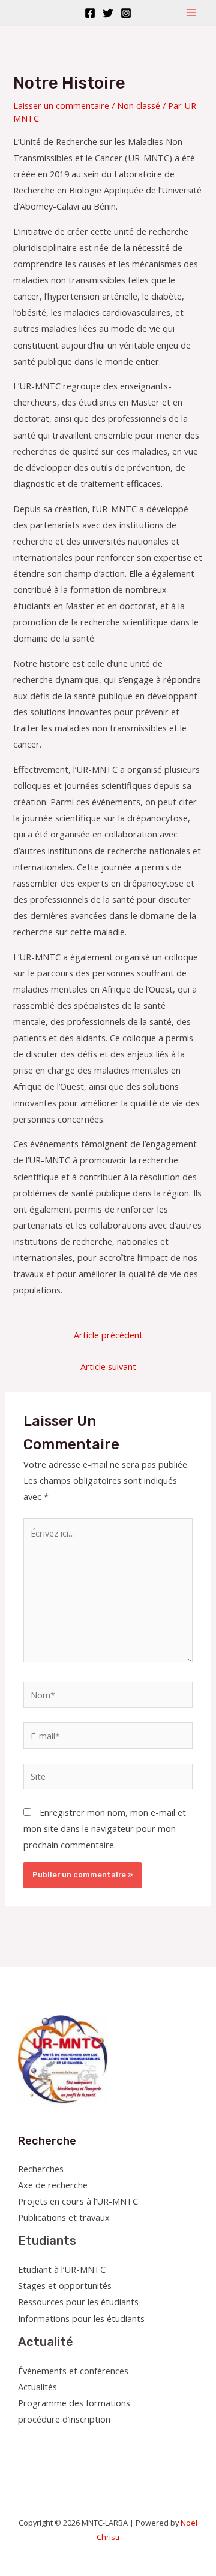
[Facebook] (90, 13)
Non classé (139, 105)
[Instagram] (126, 13)
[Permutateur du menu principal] (191, 13)
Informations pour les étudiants (81, 2318)
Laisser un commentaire (61, 105)
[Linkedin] (91, 2442)
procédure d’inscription (64, 2419)
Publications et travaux (64, 2217)
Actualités (37, 2387)
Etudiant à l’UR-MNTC (62, 2269)
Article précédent (108, 1335)
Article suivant (108, 1366)
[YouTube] (75, 2442)
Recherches (41, 2169)
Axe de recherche (53, 2185)
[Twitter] (108, 13)
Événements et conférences (73, 2371)
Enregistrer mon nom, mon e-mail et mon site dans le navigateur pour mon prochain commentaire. (105, 1828)
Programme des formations (74, 2403)
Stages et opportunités (65, 2285)
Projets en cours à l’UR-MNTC (78, 2201)
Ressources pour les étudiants (78, 2302)
